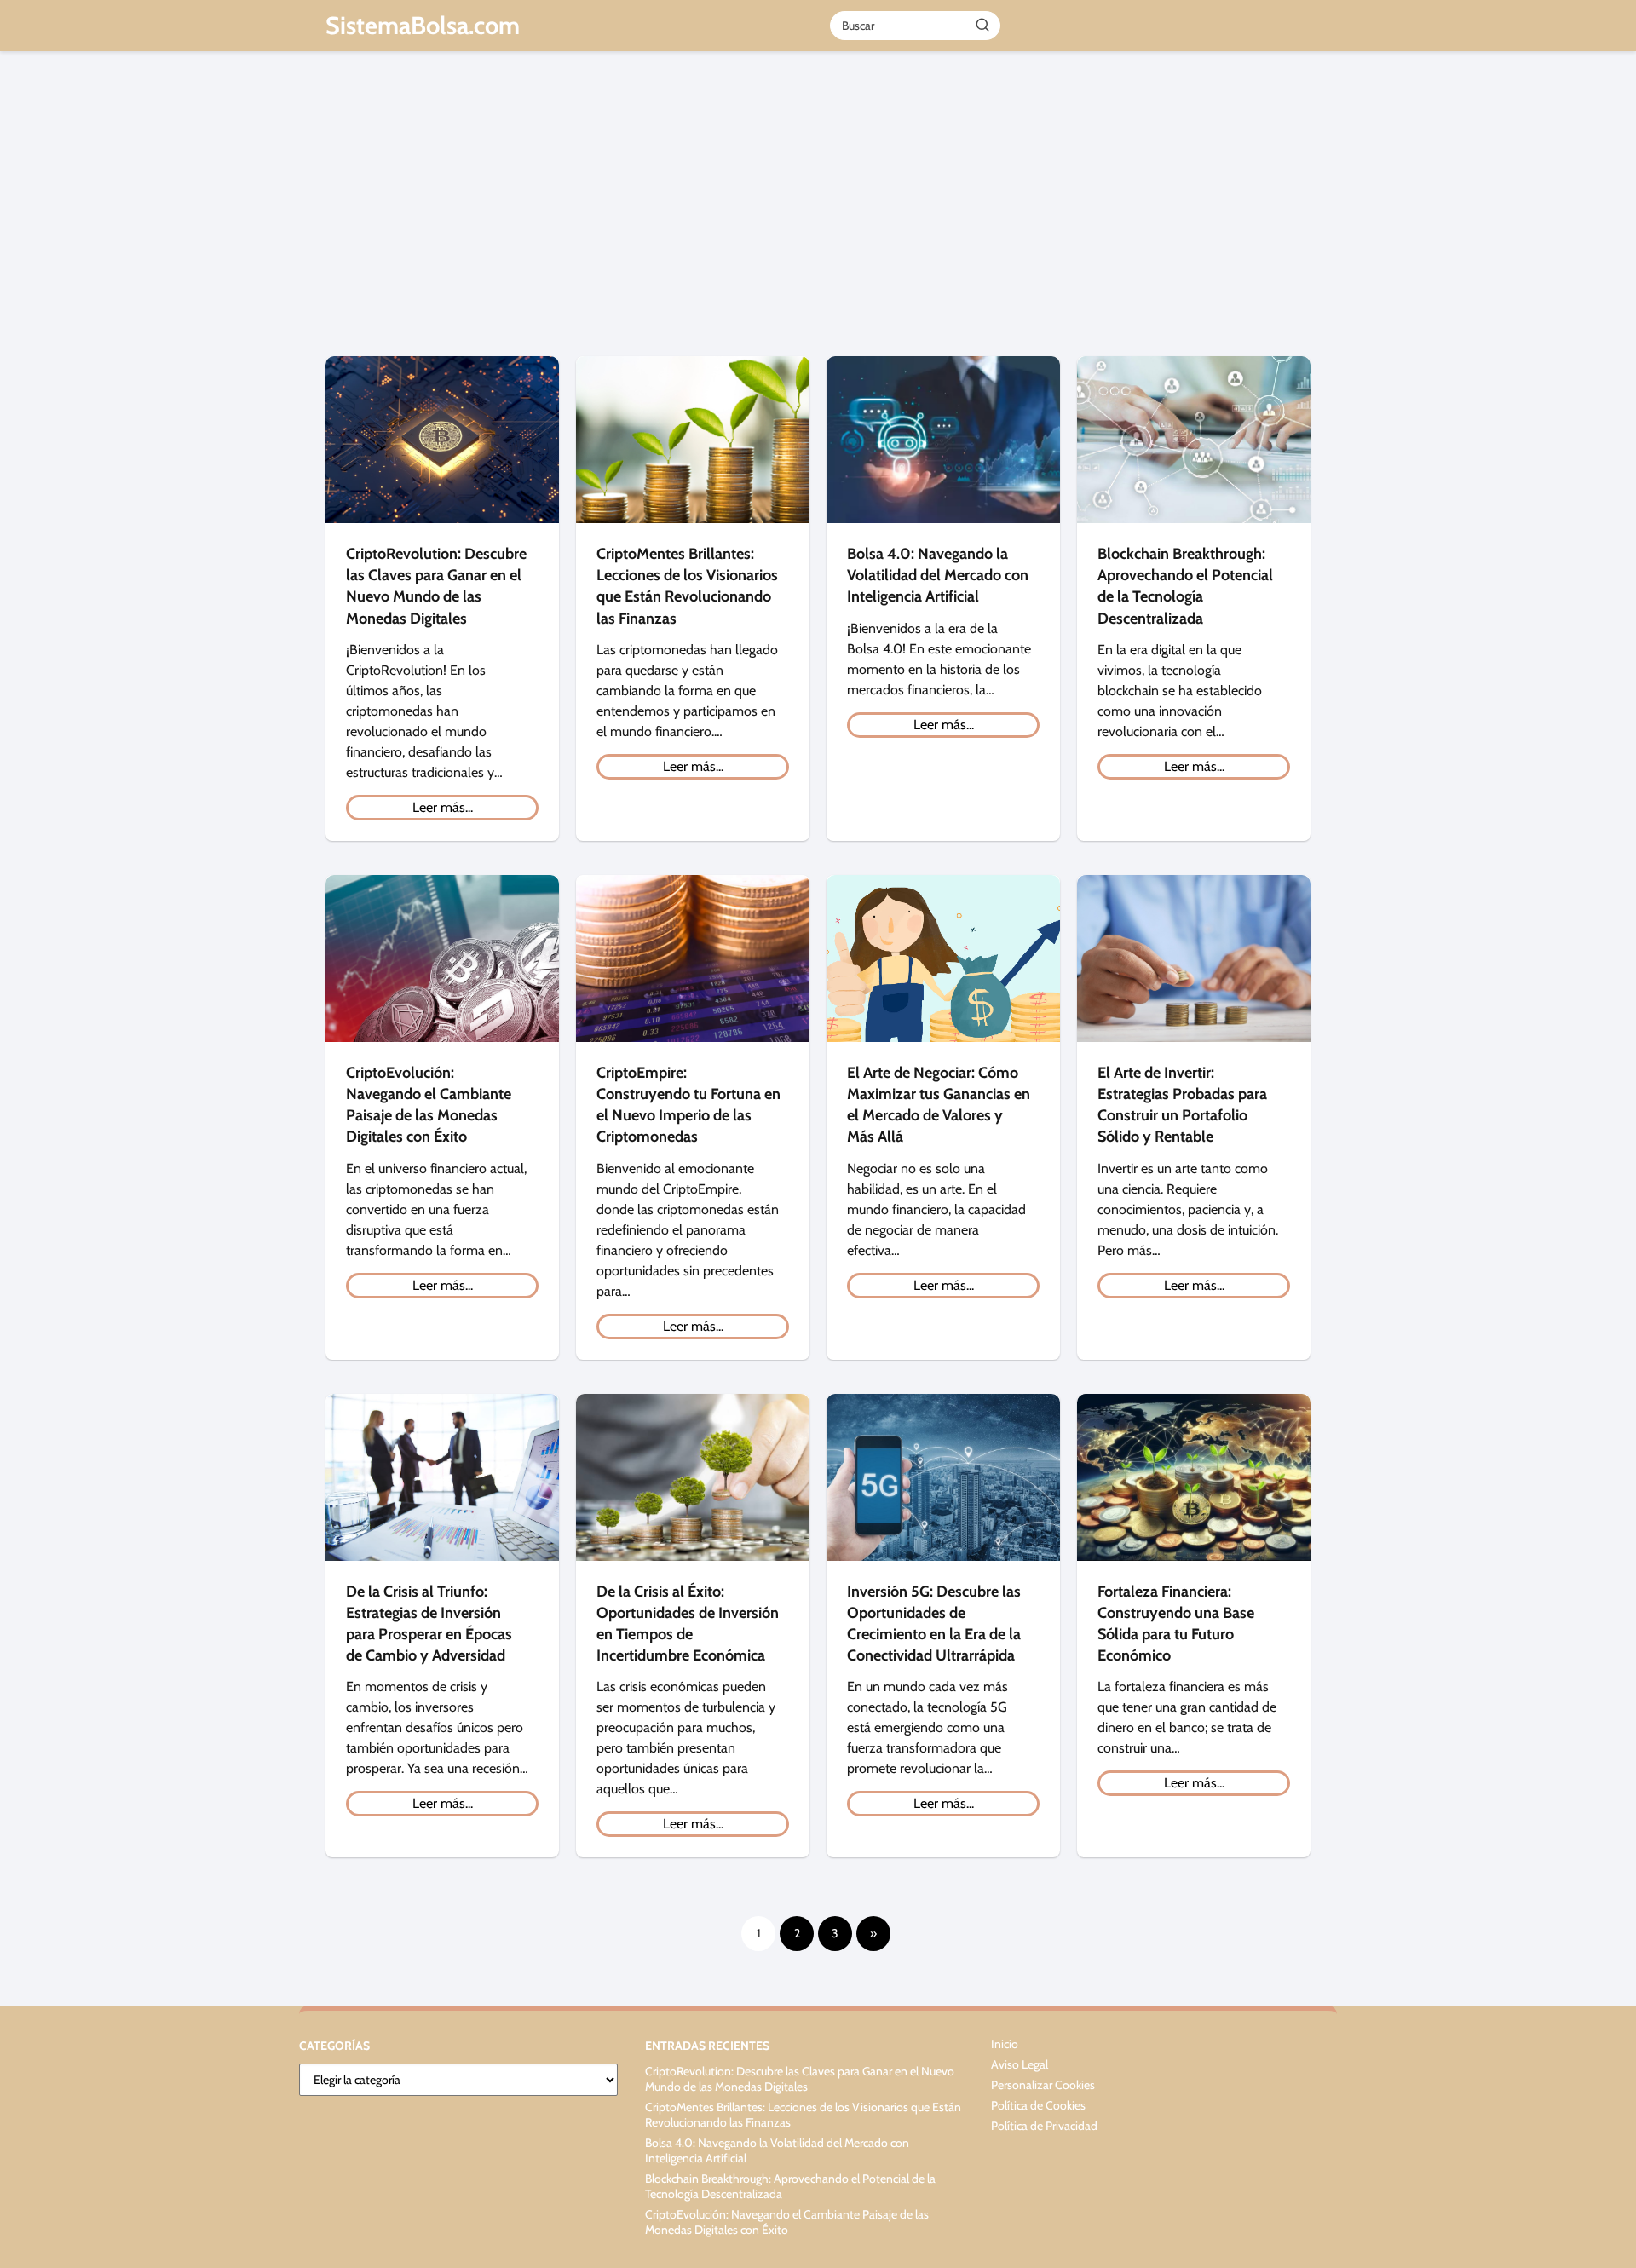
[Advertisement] (818, 211)
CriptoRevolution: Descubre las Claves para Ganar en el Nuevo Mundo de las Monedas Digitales (800, 2079)
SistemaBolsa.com (423, 25)
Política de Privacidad (1044, 2126)
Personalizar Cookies (1043, 2085)
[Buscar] (982, 25)
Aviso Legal (1020, 2064)
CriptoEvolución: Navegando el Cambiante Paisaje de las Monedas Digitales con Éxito (787, 2222)
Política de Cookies (1038, 2105)
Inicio (1005, 2044)
